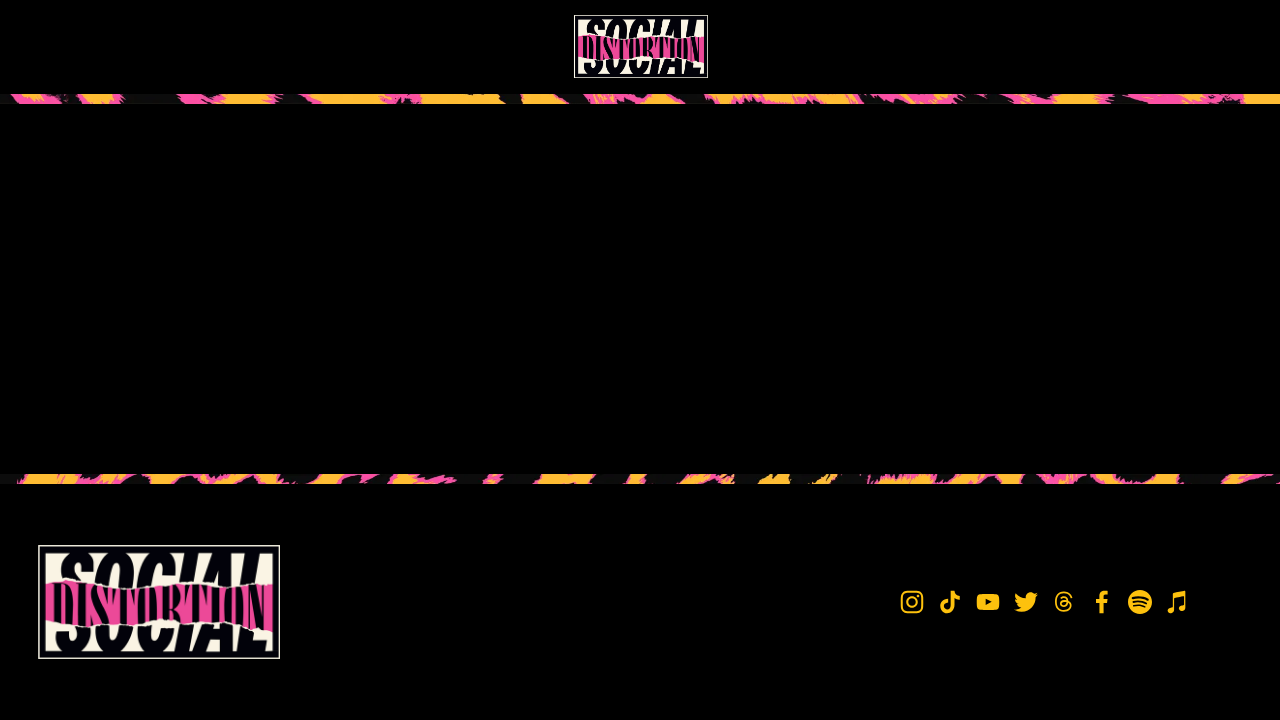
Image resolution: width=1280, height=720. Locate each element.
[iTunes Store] (1232, 47)
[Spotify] (1196, 47)
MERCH (187, 47)
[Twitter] (1090, 47)
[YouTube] (1055, 47)
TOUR (123, 47)
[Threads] (1126, 47)
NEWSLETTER (278, 47)
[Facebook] (1161, 47)
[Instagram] (984, 47)
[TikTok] (1019, 47)
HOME (62, 47)
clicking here (330, 274)
